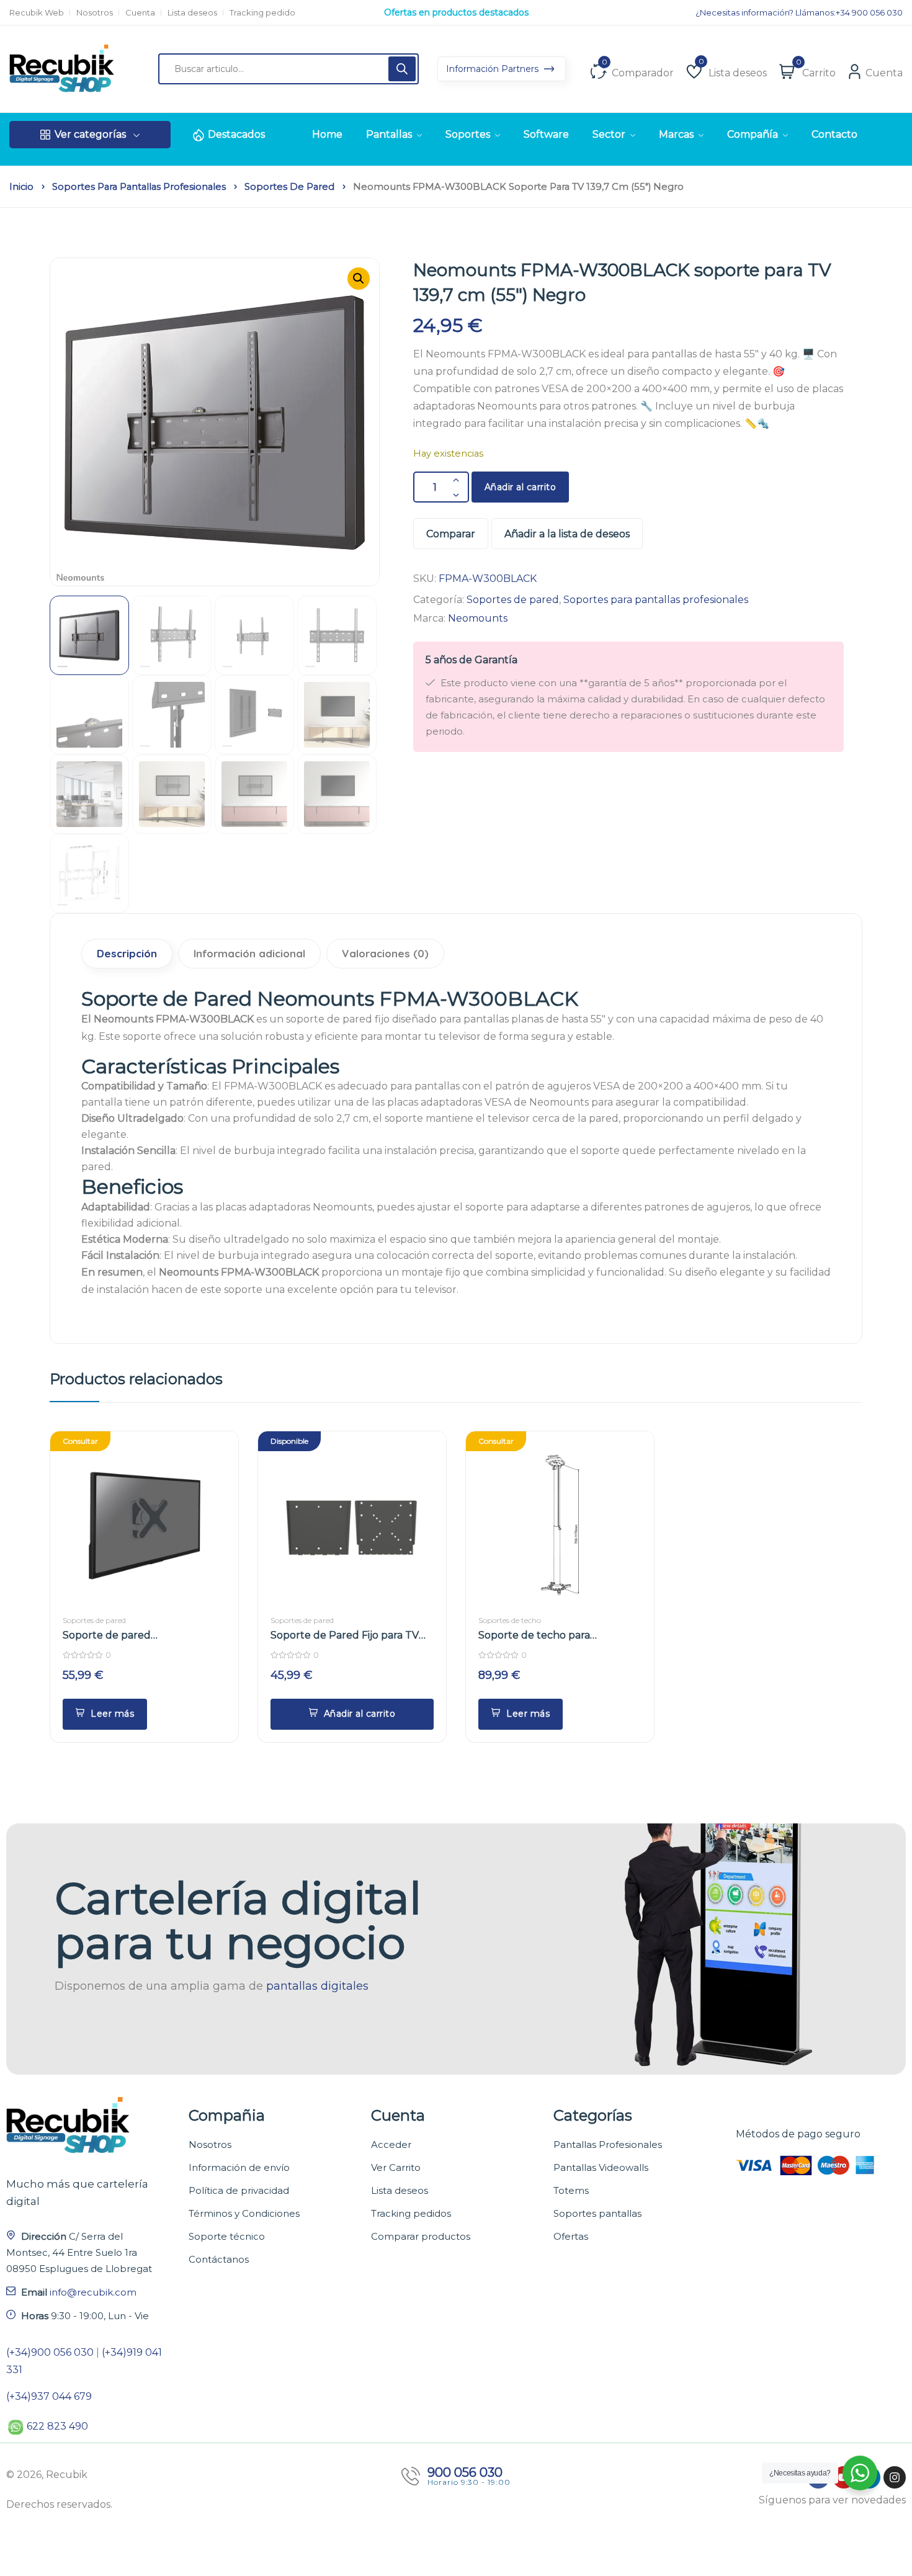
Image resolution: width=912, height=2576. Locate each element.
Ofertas (571, 2236)
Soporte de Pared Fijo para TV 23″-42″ (345, 1636)
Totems (571, 2190)
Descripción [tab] (127, 953)
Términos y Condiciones (244, 2213)
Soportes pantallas (597, 2213)
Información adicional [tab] (249, 953)
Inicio (21, 187)
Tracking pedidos (411, 2213)
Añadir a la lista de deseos (567, 534)
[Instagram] (895, 2477)
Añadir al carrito (521, 487)
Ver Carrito (396, 2167)
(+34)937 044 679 (49, 2396)
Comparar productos (421, 2236)
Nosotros (95, 13)
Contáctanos (219, 2259)
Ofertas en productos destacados (456, 18)
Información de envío (239, 2167)
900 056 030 (465, 2472)
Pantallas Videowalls (601, 2167)
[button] (359, 279)
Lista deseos (192, 13)
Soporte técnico (227, 2236)
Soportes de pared (289, 187)
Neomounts (478, 618)
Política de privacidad (239, 2190)
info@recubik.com (93, 2292)
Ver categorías (90, 134)
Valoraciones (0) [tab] (385, 953)
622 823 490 (57, 2426)
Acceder (391, 2144)
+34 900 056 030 (869, 13)
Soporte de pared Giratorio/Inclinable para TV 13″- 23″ (140, 1636)
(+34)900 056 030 (50, 2352)
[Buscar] (402, 69)
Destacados (236, 134)
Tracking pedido (262, 13)
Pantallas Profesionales (608, 2144)
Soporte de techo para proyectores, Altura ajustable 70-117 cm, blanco (560, 1636)
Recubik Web (37, 13)
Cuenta (140, 13)
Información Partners (494, 69)
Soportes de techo (510, 1620)
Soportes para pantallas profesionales (139, 187)
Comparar (451, 534)
